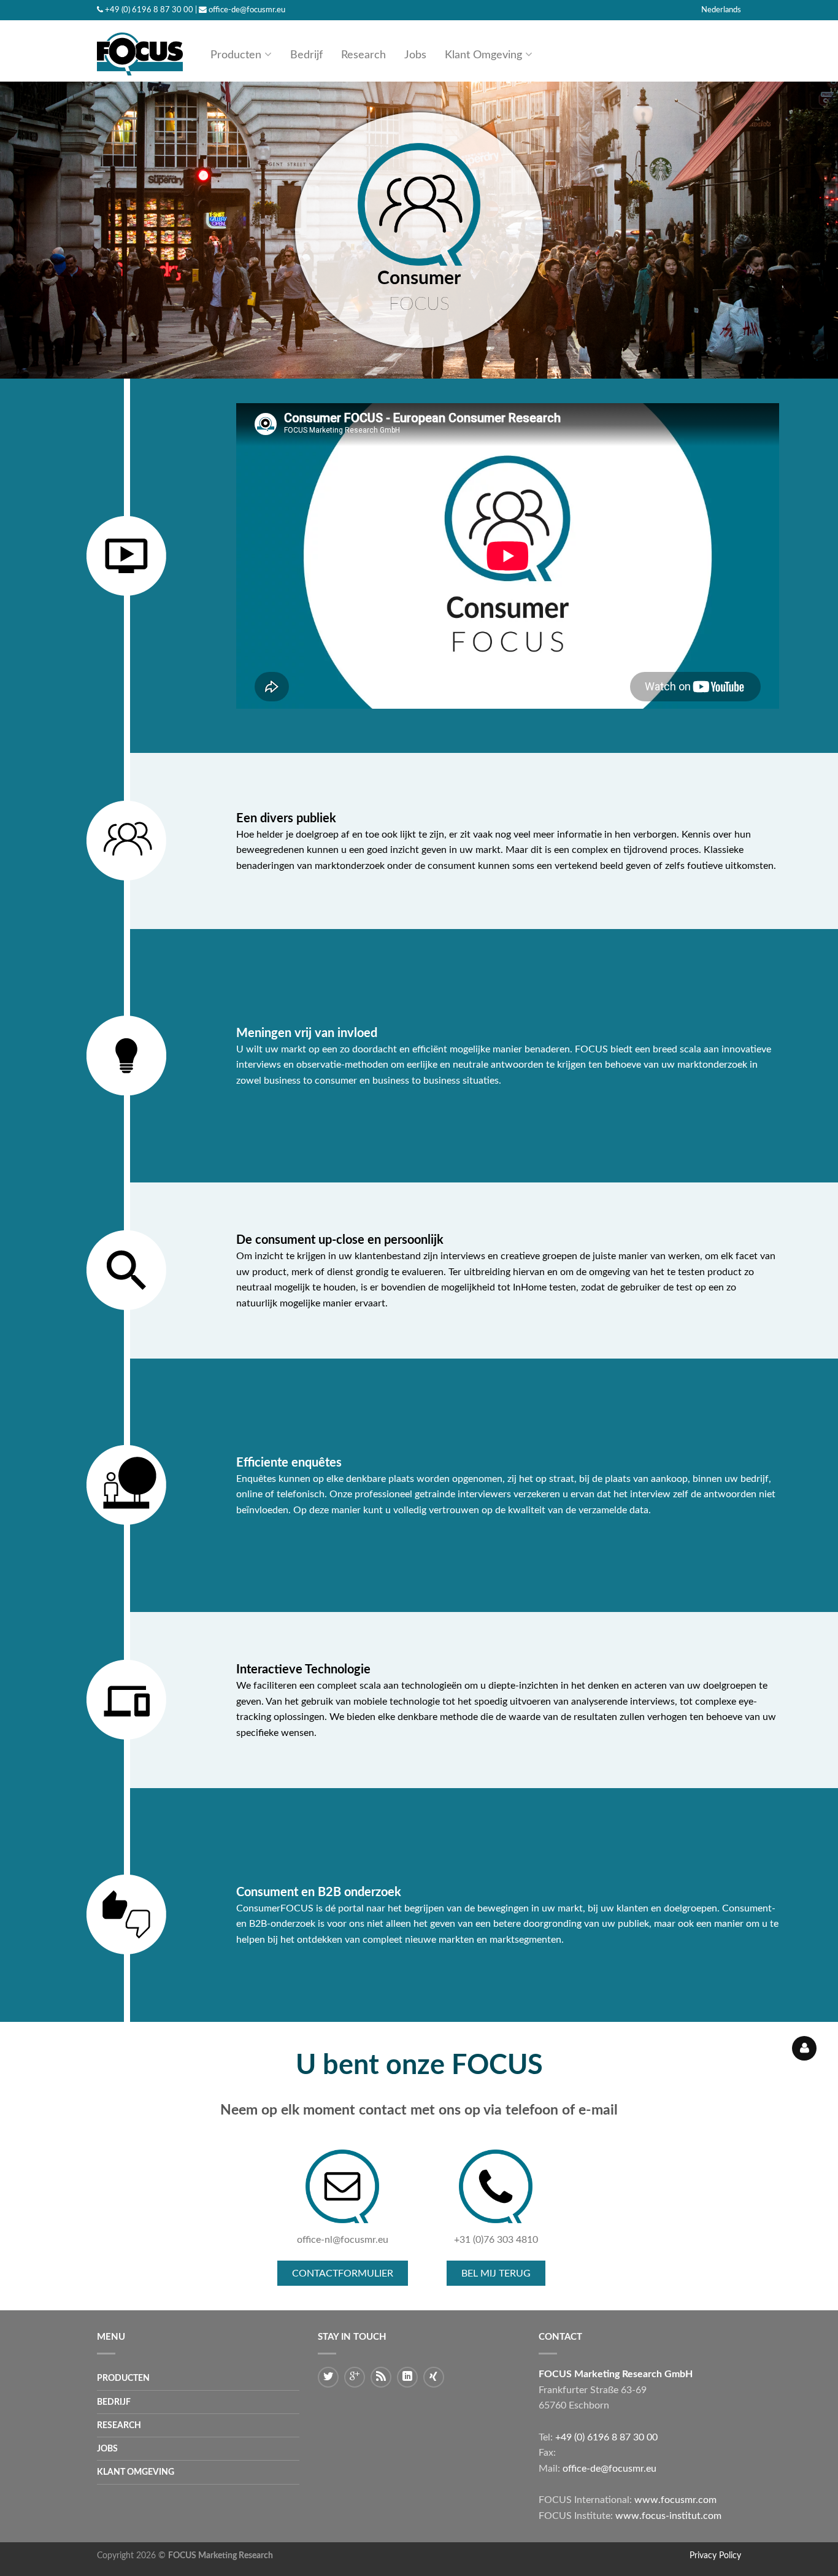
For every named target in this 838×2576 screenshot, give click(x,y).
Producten (236, 55)
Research (363, 55)
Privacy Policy (715, 2555)
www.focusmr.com (675, 2500)
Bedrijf (306, 55)
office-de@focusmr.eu (247, 10)
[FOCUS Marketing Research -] (140, 51)
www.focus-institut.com (668, 2516)
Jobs (415, 55)
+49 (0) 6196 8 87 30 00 (149, 10)
